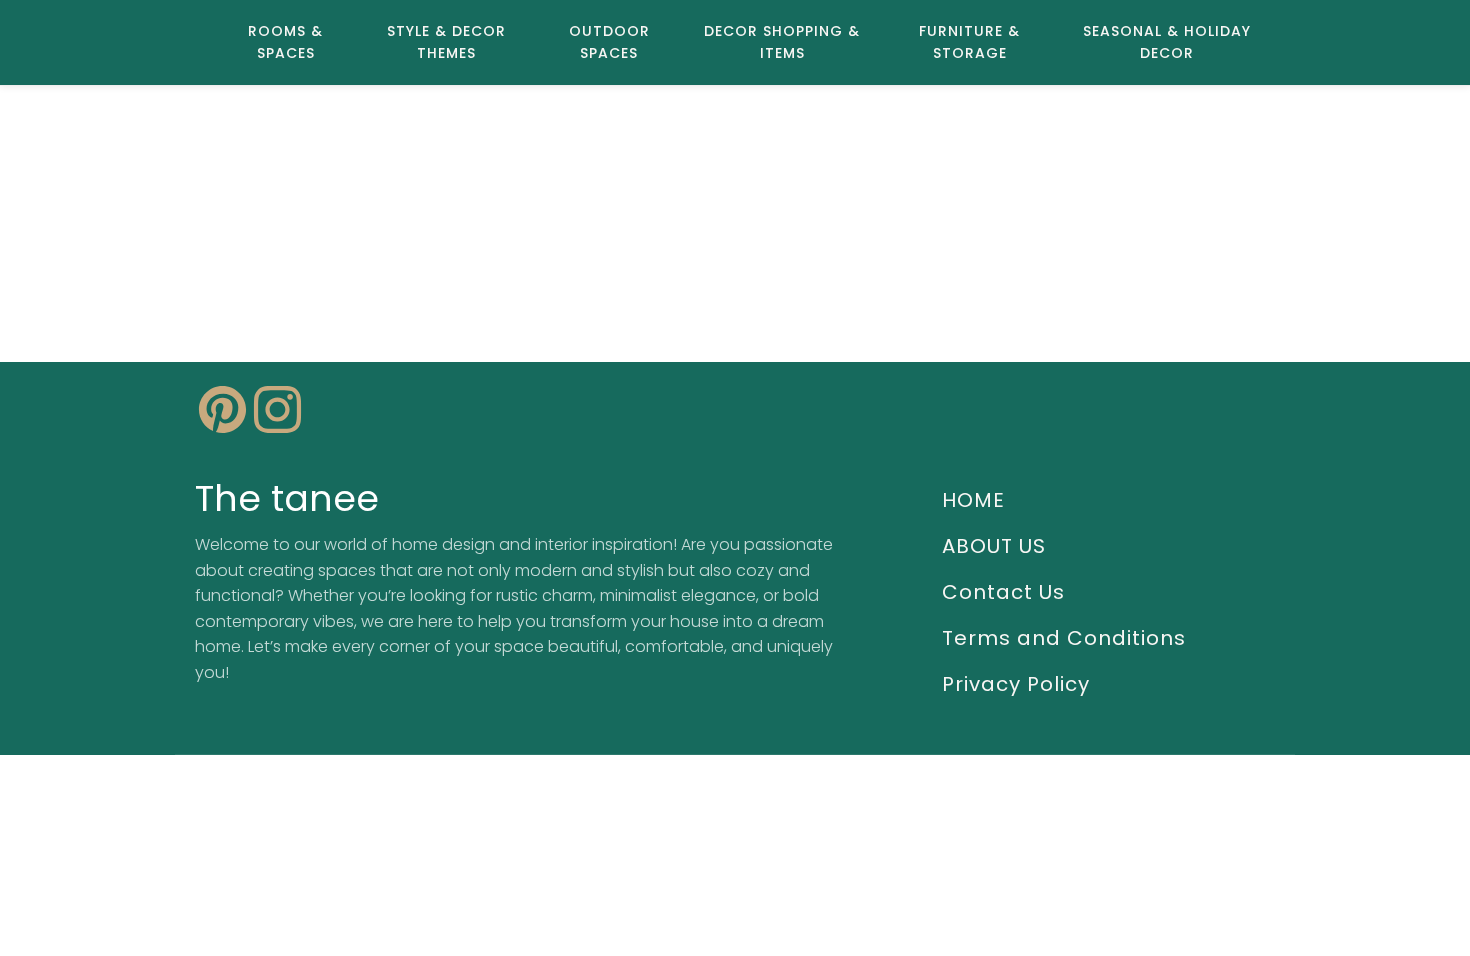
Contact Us (1003, 592)
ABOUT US (994, 546)
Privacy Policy (1016, 684)
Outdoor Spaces (609, 42)
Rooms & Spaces (285, 42)
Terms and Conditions (1064, 638)
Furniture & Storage (969, 42)
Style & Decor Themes (446, 42)
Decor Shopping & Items (782, 42)
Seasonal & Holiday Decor (1167, 42)
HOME (973, 500)
